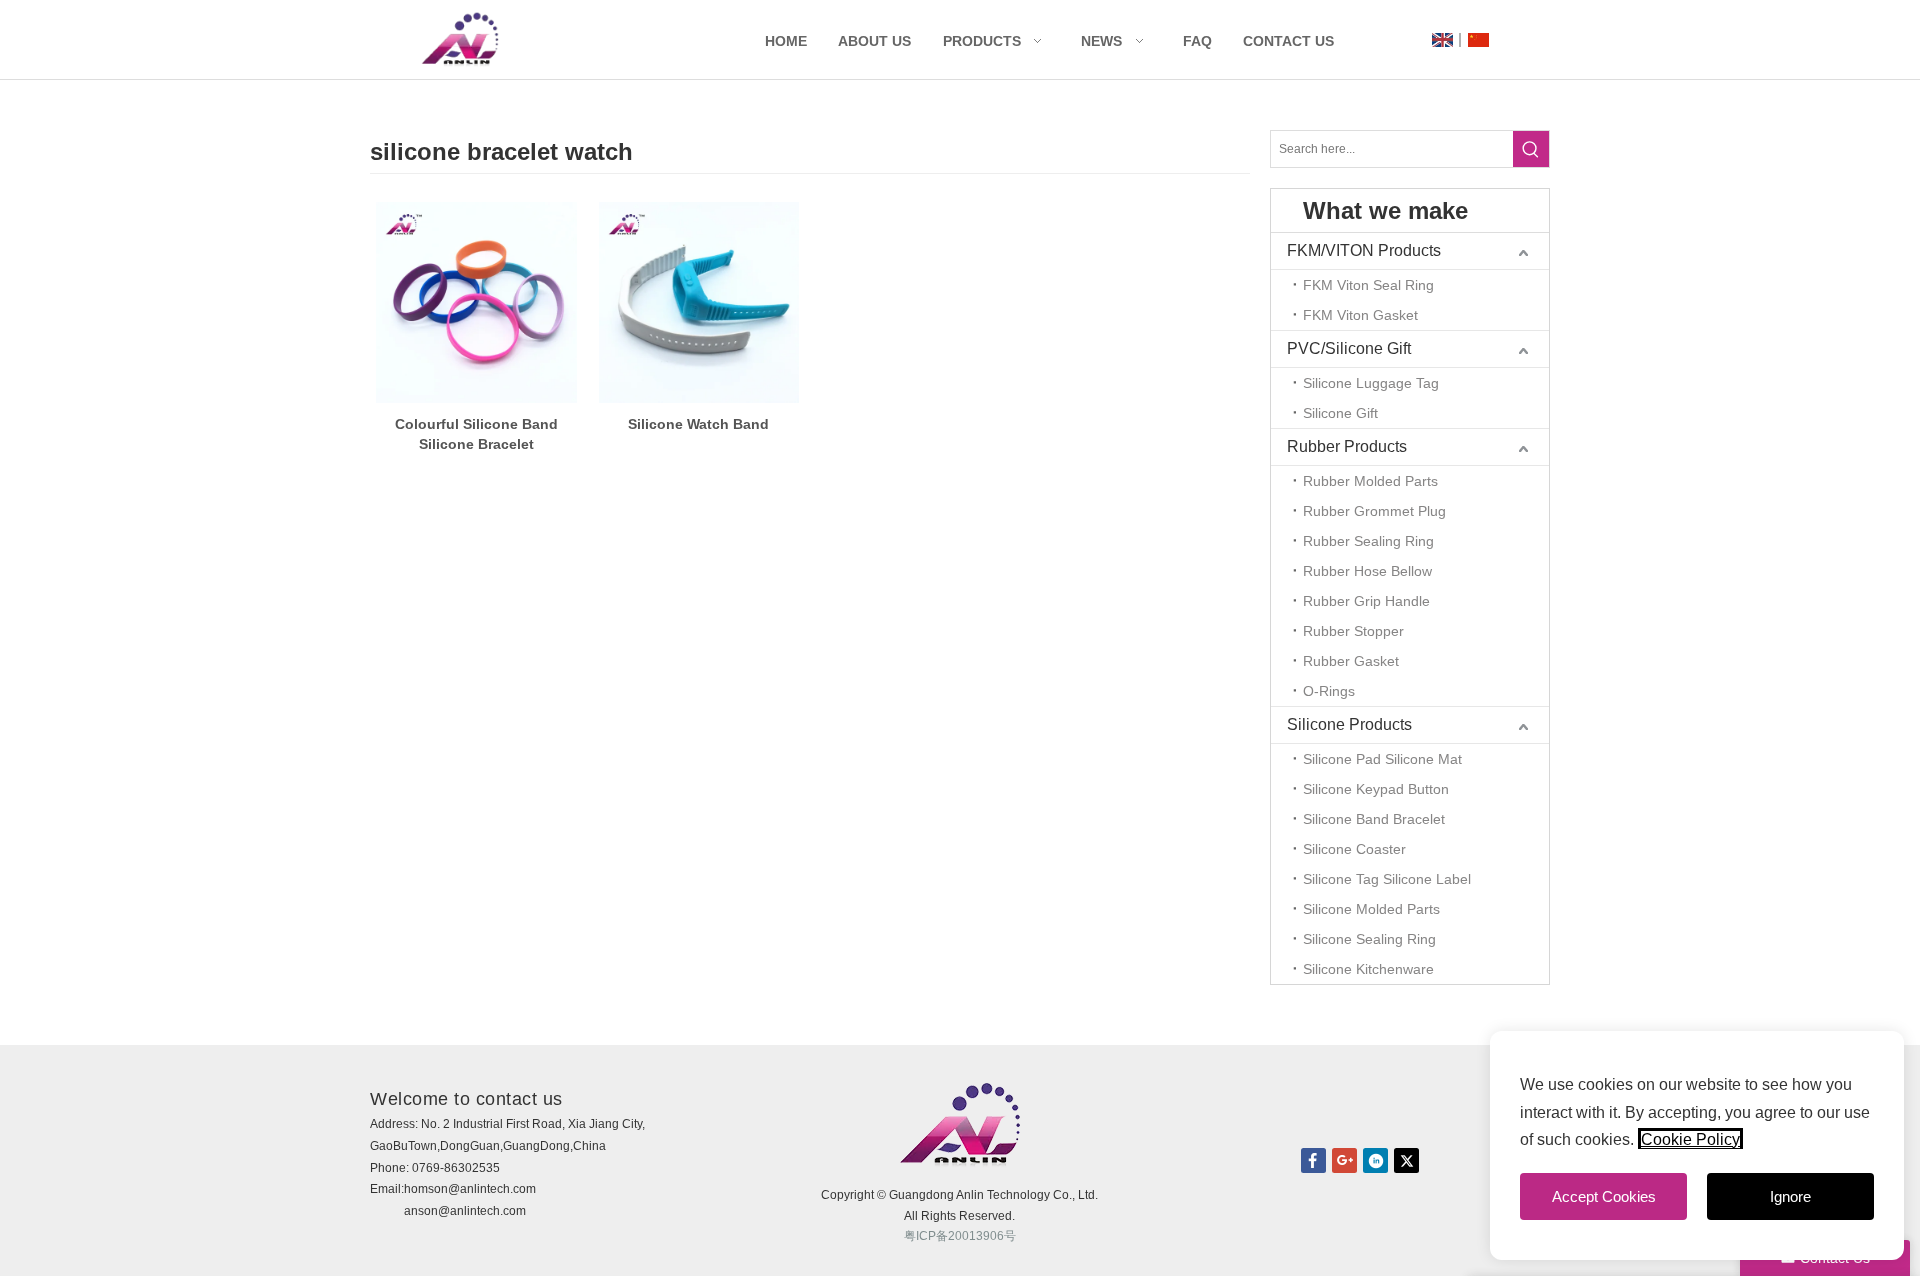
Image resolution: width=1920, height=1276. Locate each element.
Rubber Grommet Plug (1374, 511)
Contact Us (1288, 41)
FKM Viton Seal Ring (1368, 285)
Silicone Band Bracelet (1374, 819)
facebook (1313, 1160)
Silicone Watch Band (698, 424)
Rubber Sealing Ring (1368, 541)
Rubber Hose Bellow (1367, 571)
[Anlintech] (460, 39)
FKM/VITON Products (1364, 250)
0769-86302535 (456, 1168)
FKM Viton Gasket (1360, 315)
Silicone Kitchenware (1368, 969)
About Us (874, 41)
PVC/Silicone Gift (1349, 348)
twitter (1406, 1160)
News (1101, 41)
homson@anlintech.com (470, 1189)
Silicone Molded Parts (1371, 909)
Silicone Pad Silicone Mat (1382, 759)
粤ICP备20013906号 (960, 1236)
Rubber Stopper (1353, 631)
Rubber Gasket (1351, 661)
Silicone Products (1349, 724)
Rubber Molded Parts (1370, 481)
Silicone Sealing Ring (1369, 939)
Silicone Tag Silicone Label (1387, 879)
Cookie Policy (1690, 1139)
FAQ (1197, 41)
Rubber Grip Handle (1366, 601)
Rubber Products (1347, 446)
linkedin (1375, 1160)
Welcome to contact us (466, 1099)
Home (786, 41)
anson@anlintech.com (465, 1211)
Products (982, 41)
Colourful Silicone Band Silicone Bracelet (476, 434)
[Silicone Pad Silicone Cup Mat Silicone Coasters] (476, 302)
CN (1478, 40)
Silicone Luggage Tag (1371, 383)
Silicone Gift (1340, 413)
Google (1344, 1160)
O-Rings (1329, 691)
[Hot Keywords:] (1531, 149)
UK (1442, 40)
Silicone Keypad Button (1376, 789)
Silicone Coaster (1354, 849)
